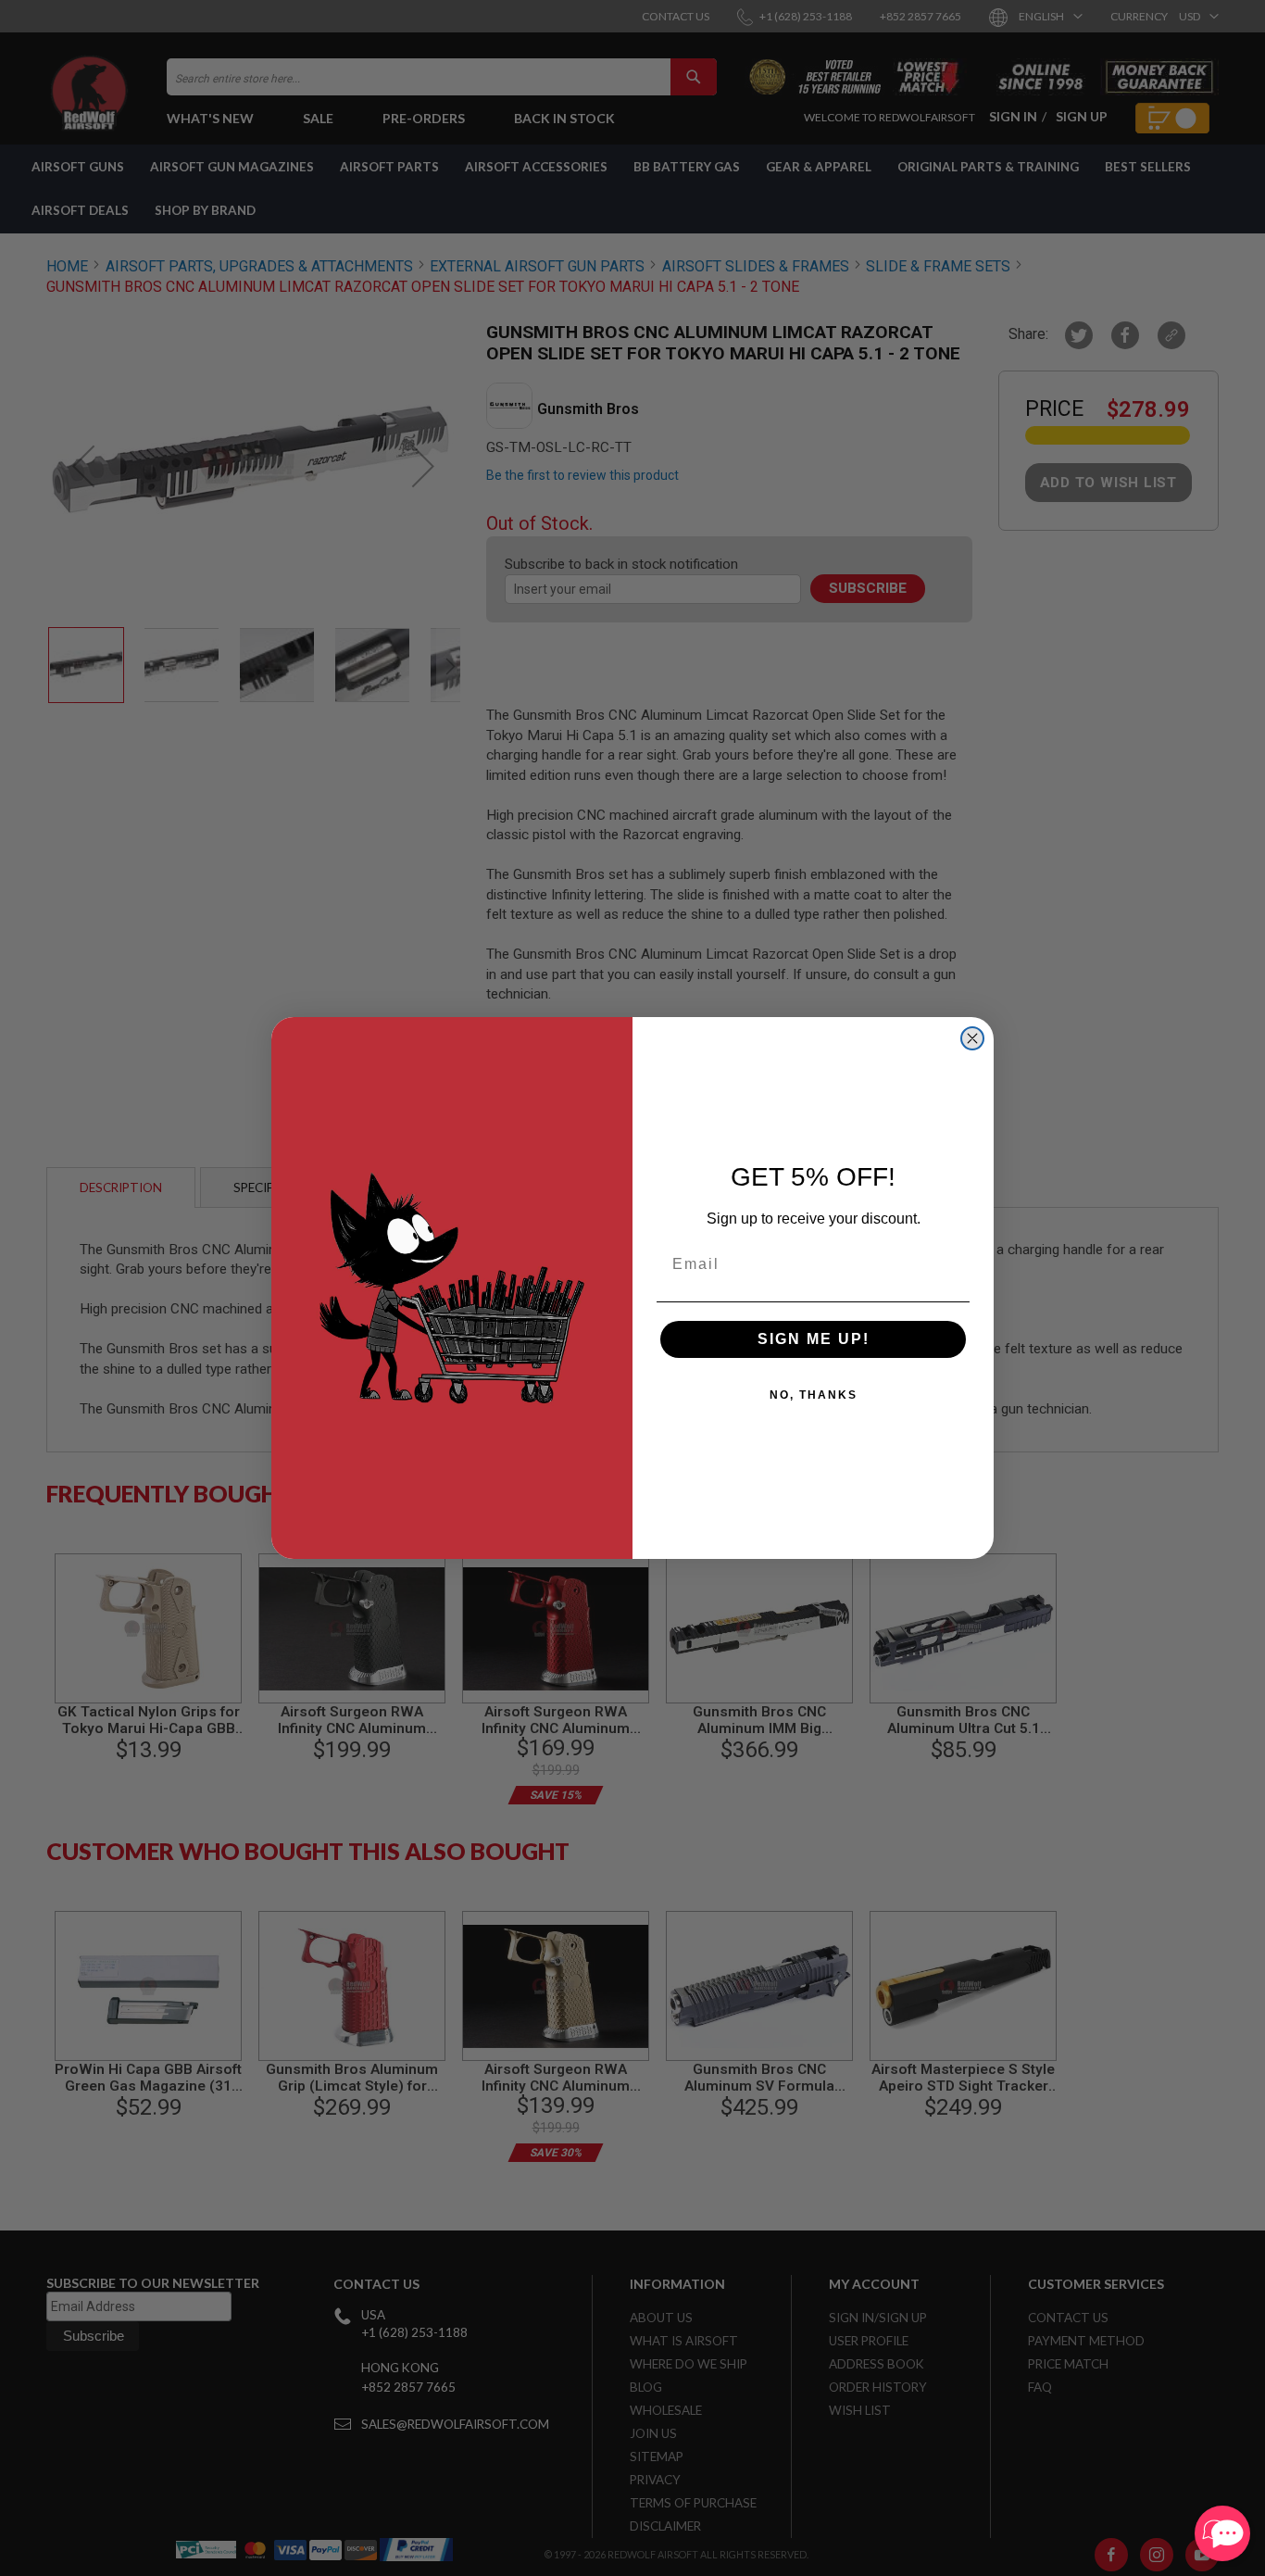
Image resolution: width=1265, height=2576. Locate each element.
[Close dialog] (972, 1038)
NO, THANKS (814, 1395)
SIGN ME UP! (814, 1339)
